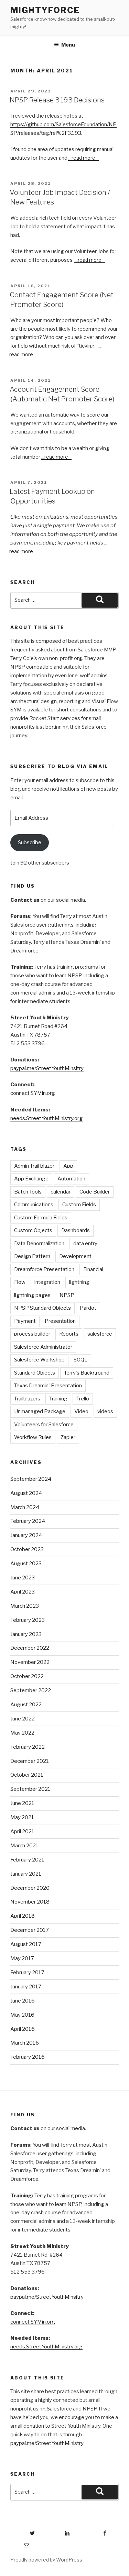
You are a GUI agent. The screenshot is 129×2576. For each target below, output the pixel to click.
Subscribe (30, 842)
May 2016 (22, 2015)
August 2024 (26, 1493)
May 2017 (22, 1958)
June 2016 (23, 2001)
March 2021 (24, 1846)
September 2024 (31, 1479)
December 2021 (30, 1761)
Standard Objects (35, 1373)
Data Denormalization (39, 1244)
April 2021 (22, 1831)
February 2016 (28, 2057)
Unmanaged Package (40, 1411)
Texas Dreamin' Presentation (48, 1386)
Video (81, 1411)
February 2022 (28, 1747)
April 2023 (23, 1592)
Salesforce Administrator (43, 1347)
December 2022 (30, 1648)
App (68, 1166)
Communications (34, 1205)
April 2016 (23, 2029)
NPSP (67, 1295)
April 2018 (23, 1916)
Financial (93, 1269)
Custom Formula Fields (41, 1218)
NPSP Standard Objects (42, 1308)
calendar (61, 1192)
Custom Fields (79, 1205)
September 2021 (30, 1789)
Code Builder (95, 1192)
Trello (83, 1399)
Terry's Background (87, 1373)
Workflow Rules (33, 1437)
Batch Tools (28, 1192)
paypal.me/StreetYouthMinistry (47, 2443)
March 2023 (25, 1606)
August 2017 (26, 1944)
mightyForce (45, 10)
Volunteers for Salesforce (44, 1425)
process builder (32, 1334)
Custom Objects (33, 1230)
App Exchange (31, 1179)
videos (105, 1411)
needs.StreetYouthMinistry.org (46, 1118)
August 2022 (26, 1705)
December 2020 (30, 1888)
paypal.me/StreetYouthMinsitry (47, 1068)
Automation (71, 1179)
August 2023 (26, 1564)
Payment (25, 1321)
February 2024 (28, 1521)
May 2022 (22, 1733)
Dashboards (76, 1230)
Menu (68, 45)
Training (58, 1399)
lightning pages (32, 1295)
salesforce (100, 1334)
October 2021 (27, 1775)
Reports (69, 1334)
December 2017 (30, 1930)
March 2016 (25, 2043)
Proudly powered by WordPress (46, 2560)
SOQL (80, 1360)
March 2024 (25, 1507)
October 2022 (27, 1676)
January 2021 (26, 1874)
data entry (85, 1244)
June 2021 (22, 1803)
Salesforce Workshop (39, 1360)
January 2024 (26, 1535)
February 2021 (27, 1860)
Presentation (60, 1321)
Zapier (68, 1437)
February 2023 (28, 1620)
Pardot (88, 1308)
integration (47, 1282)
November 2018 (30, 1902)
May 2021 (22, 1817)
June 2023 (23, 1578)
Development (75, 1256)
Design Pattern (32, 1256)
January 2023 (26, 1634)
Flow (20, 1282)
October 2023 (27, 1549)
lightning (79, 1282)
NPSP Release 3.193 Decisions (57, 100)
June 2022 (23, 1719)
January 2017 (26, 1987)
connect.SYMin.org (33, 1093)
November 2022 (30, 1662)
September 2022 (31, 1690)
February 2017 (27, 1973)
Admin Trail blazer (34, 1166)
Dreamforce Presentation (44, 1269)
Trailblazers (27, 1399)
